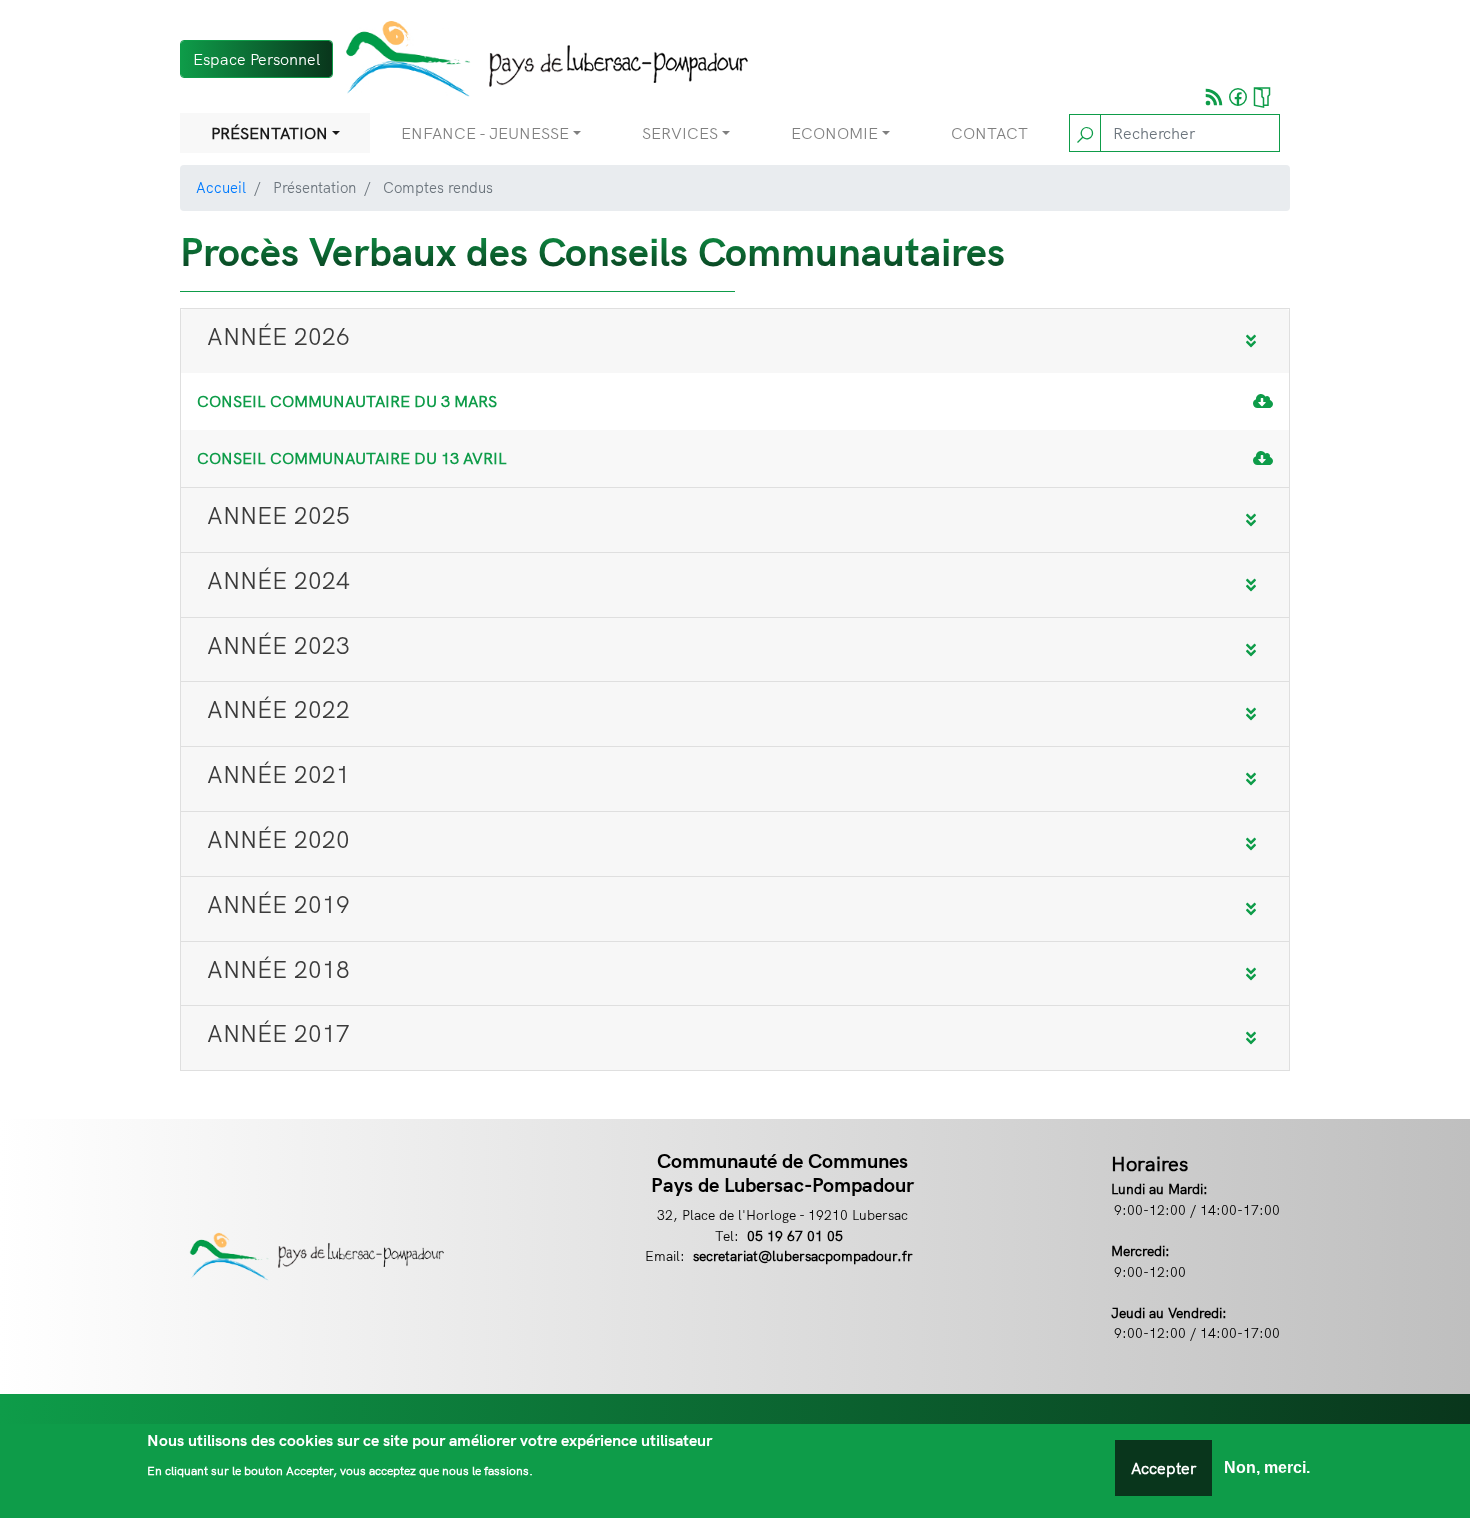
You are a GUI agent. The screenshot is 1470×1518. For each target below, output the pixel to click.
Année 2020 (278, 839)
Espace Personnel (256, 59)
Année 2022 (278, 709)
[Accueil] (540, 58)
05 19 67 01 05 (795, 1235)
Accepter (1163, 1468)
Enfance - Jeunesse (485, 133)
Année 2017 (278, 1033)
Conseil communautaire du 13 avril (352, 458)
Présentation (269, 133)
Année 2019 (278, 904)
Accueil (221, 187)
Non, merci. (1267, 1467)
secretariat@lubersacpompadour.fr (803, 1255)
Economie (834, 133)
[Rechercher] (1085, 133)
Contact (989, 133)
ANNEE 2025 (278, 515)
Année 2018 (278, 969)
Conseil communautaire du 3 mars (347, 401)
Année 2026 (278, 336)
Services (680, 133)
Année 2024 (278, 580)
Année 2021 (278, 774)
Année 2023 (278, 645)
